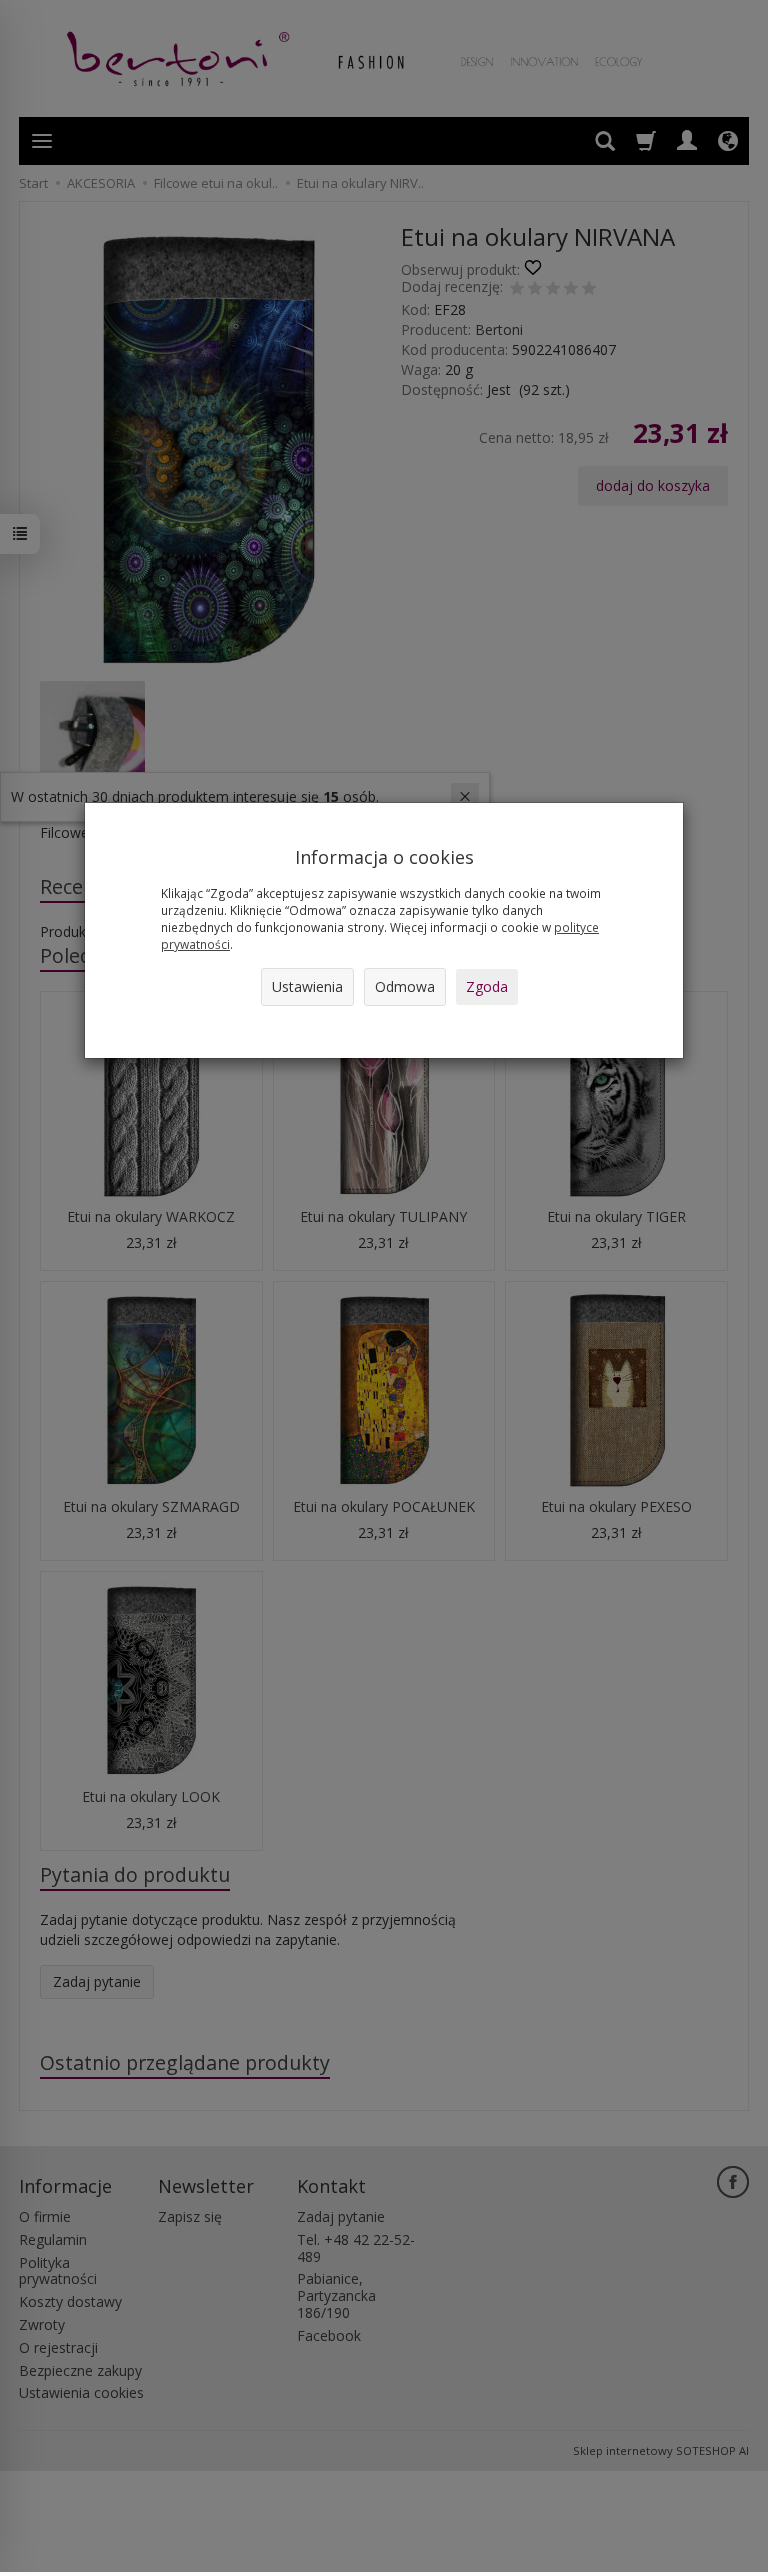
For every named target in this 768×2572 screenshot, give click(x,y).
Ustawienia (307, 986)
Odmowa (405, 986)
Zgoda (487, 986)
